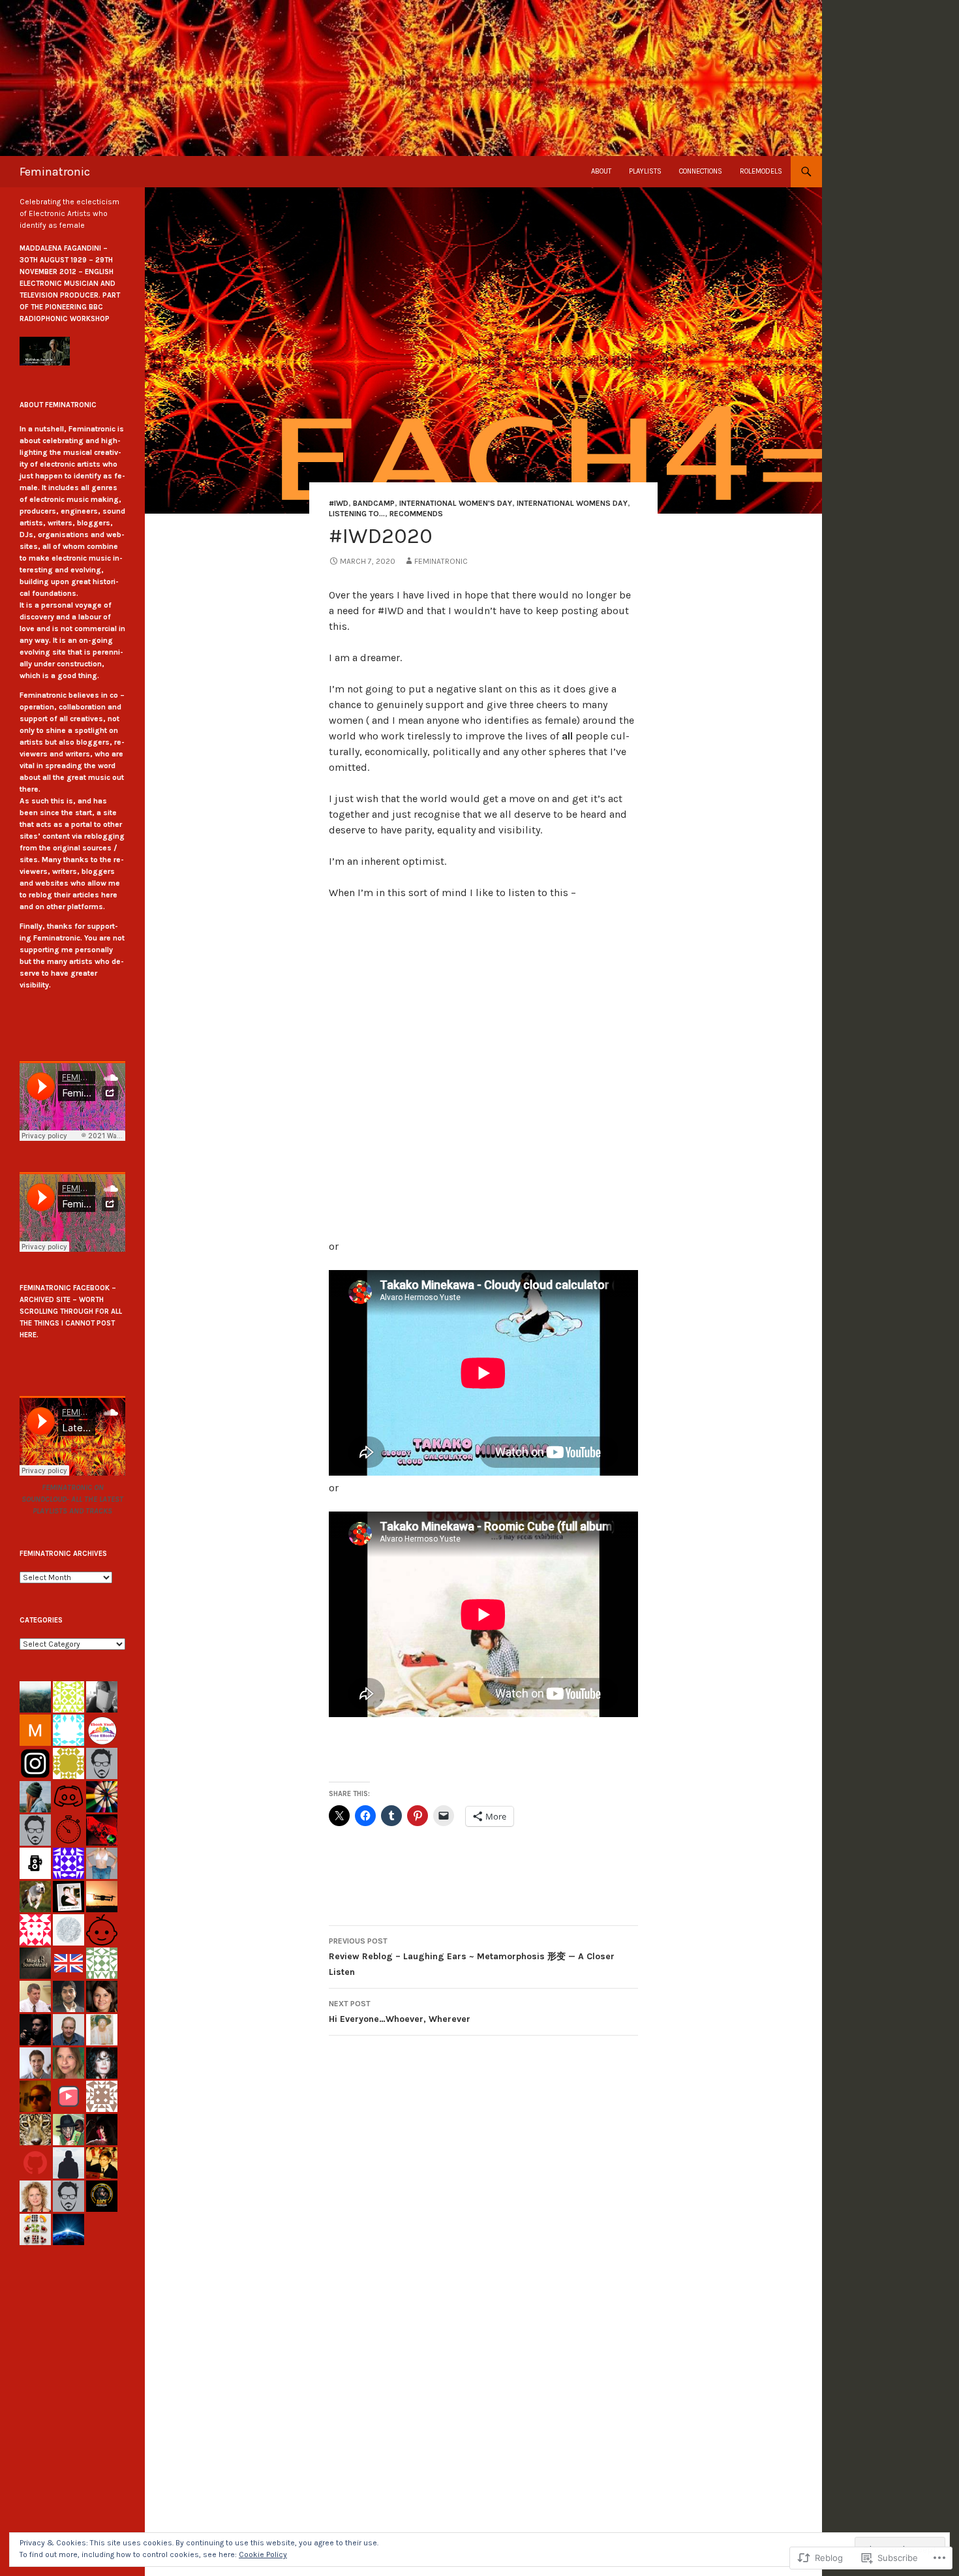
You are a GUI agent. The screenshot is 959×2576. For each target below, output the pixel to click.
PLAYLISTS (645, 171)
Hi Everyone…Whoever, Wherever (400, 2012)
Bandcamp (374, 503)
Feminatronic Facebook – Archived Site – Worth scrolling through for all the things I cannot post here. (71, 1311)
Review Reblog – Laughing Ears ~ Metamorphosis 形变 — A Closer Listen (472, 1957)
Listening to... (357, 514)
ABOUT (601, 171)
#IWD (339, 503)
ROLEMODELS (761, 171)
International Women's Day (456, 503)
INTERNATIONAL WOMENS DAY (572, 503)
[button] (45, 351)
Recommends (416, 514)
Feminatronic (55, 172)
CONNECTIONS (701, 171)
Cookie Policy (263, 2554)
